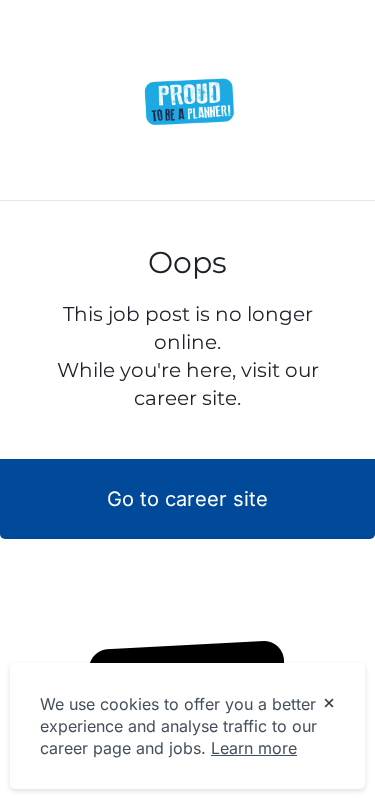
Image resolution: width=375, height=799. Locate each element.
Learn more (254, 748)
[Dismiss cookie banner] (329, 705)
